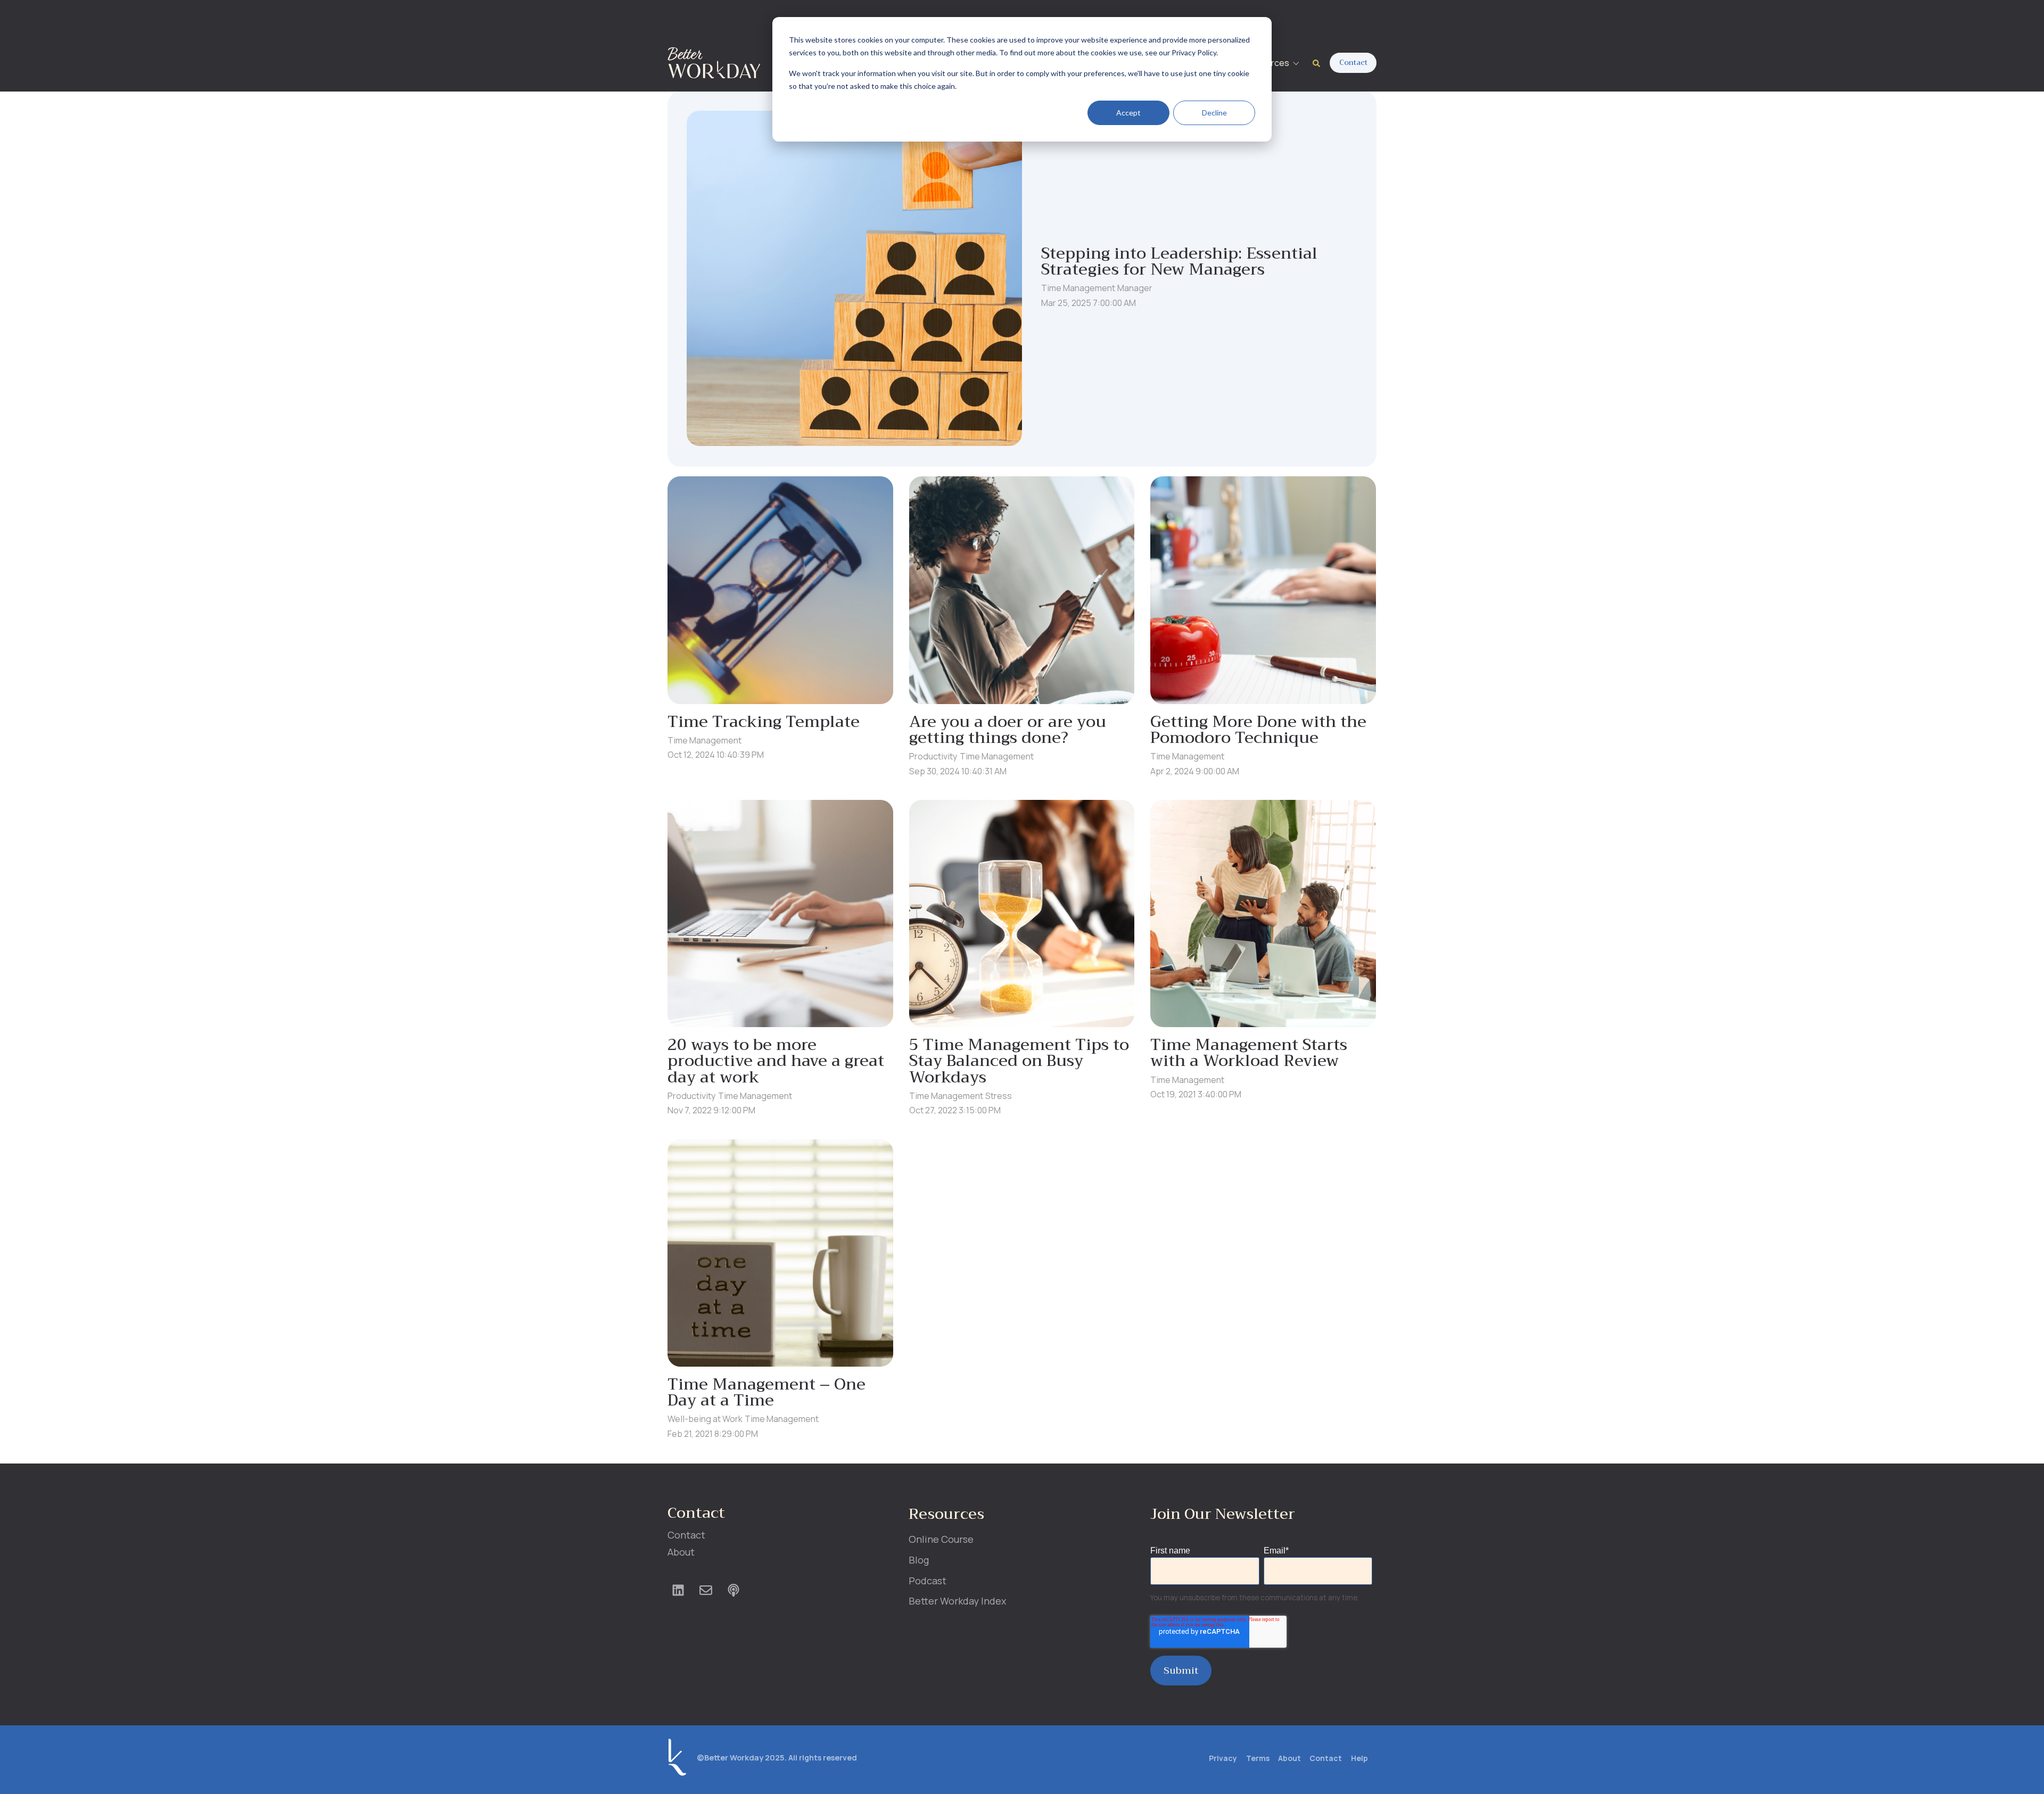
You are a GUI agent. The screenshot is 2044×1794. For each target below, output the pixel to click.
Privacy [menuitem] (1223, 1758)
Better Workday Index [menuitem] (957, 1601)
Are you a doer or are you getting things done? (1008, 730)
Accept (1128, 113)
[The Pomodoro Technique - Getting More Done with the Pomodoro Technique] (1263, 590)
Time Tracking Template (764, 722)
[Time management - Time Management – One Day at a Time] (780, 1253)
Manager (1135, 288)
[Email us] (706, 1590)
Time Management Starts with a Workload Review (1249, 1053)
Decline (1214, 113)
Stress (999, 1096)
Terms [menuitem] (1258, 1758)
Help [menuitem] (1359, 1758)
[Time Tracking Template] (780, 590)
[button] (1274, 63)
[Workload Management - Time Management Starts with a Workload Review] (1263, 913)
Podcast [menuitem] (928, 1581)
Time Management (1078, 288)
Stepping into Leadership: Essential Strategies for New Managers (1179, 261)
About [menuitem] (681, 1552)
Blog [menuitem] (919, 1560)
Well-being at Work (705, 1419)
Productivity (933, 756)
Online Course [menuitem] (941, 1539)
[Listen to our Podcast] (733, 1590)
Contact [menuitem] (686, 1535)
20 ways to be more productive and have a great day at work (776, 1061)
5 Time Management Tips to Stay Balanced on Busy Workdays (1019, 1061)
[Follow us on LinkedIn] (678, 1590)
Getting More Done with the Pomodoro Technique (1258, 730)
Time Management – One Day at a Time (767, 1392)
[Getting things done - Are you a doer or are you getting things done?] (1022, 590)
